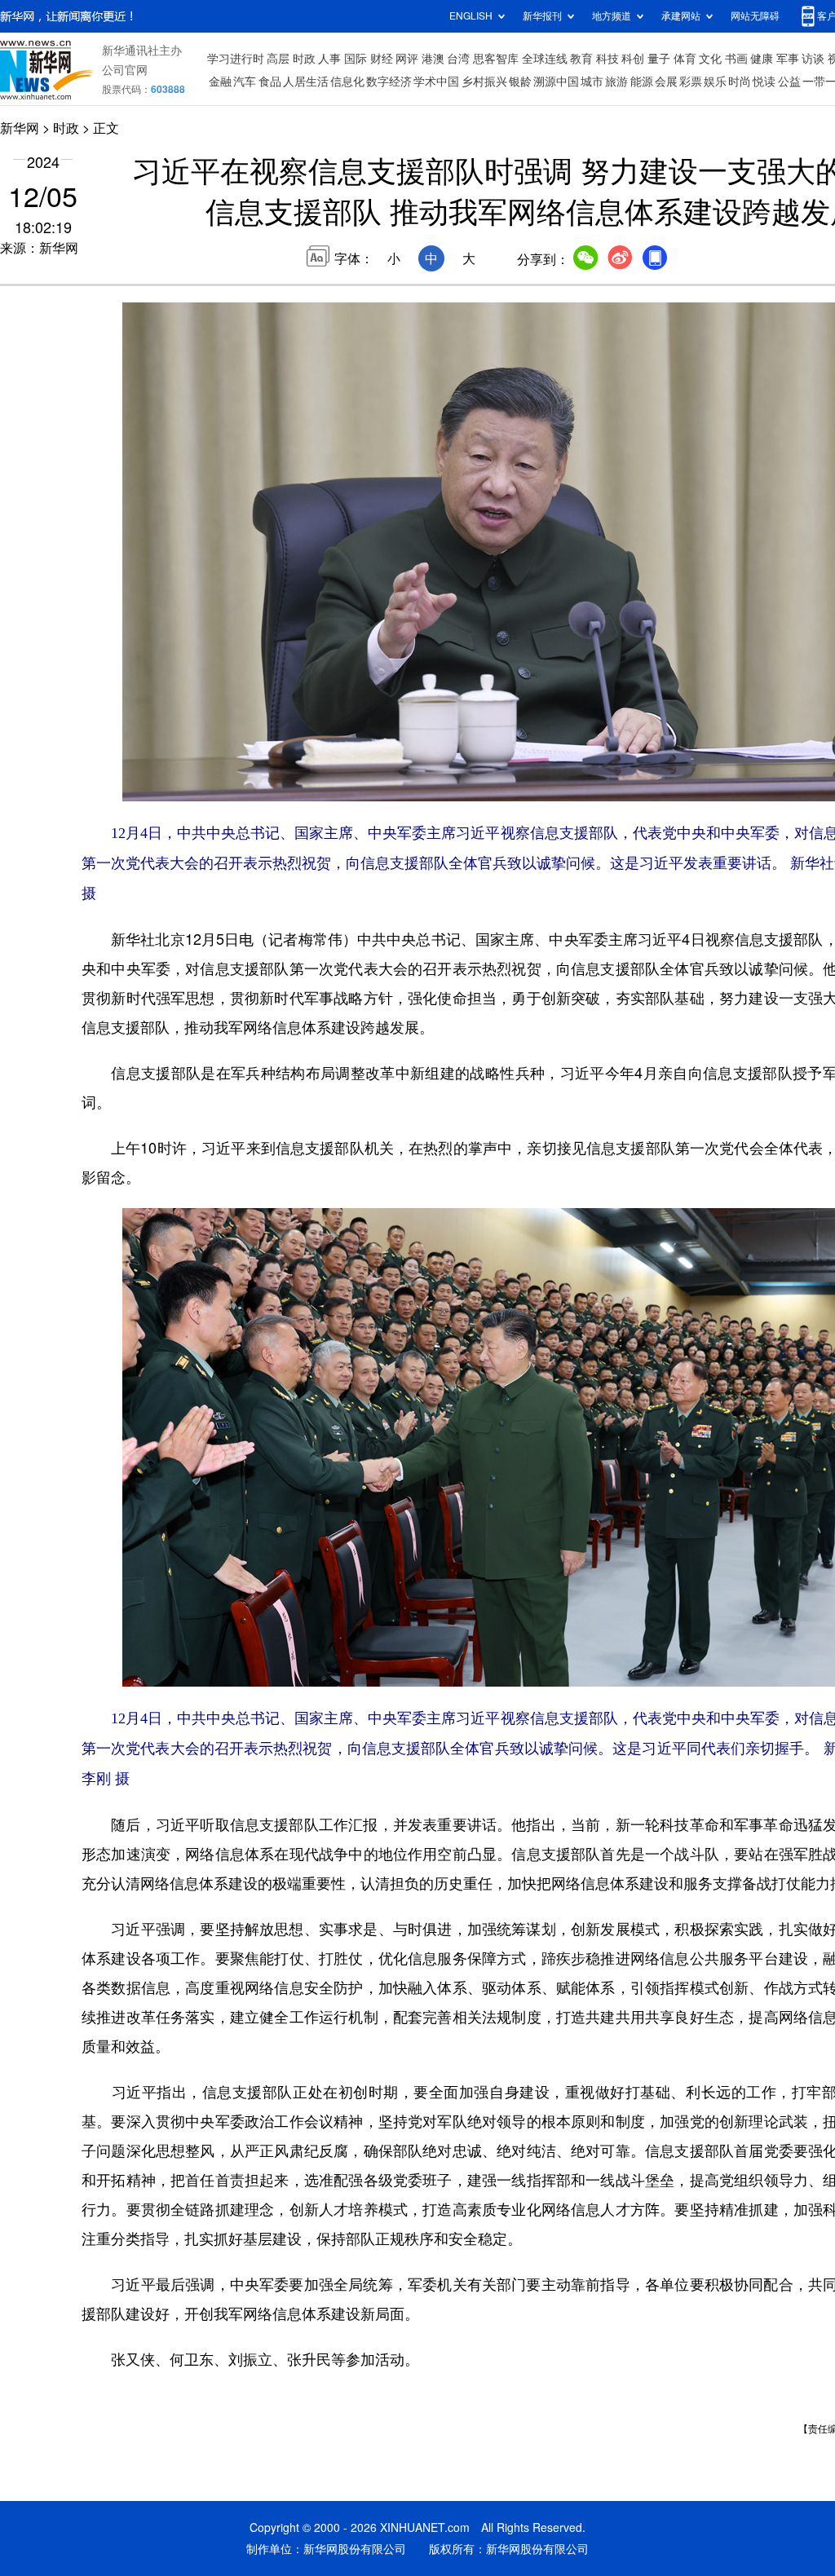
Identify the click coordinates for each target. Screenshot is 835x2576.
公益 (789, 82)
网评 (407, 59)
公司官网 (125, 70)
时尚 (740, 82)
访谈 (813, 59)
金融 (220, 82)
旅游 (616, 82)
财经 (382, 59)
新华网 (20, 128)
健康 (762, 59)
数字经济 (389, 82)
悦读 (764, 82)
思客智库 (496, 59)
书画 (736, 59)
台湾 (458, 59)
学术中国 (436, 82)
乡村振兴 (484, 82)
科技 (607, 59)
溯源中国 (556, 82)
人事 (329, 59)
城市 (592, 82)
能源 (642, 82)
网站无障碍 (755, 16)
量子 (659, 59)
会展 (666, 82)
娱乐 (715, 82)
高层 (278, 59)
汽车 (245, 82)
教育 (581, 59)
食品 (270, 82)
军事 (788, 59)
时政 (304, 59)
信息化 (347, 82)
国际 (356, 59)
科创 (633, 59)
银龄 (520, 82)
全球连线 (545, 59)
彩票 (691, 82)
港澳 (433, 59)
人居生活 (306, 82)
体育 (685, 59)
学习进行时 (236, 59)
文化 (710, 59)
